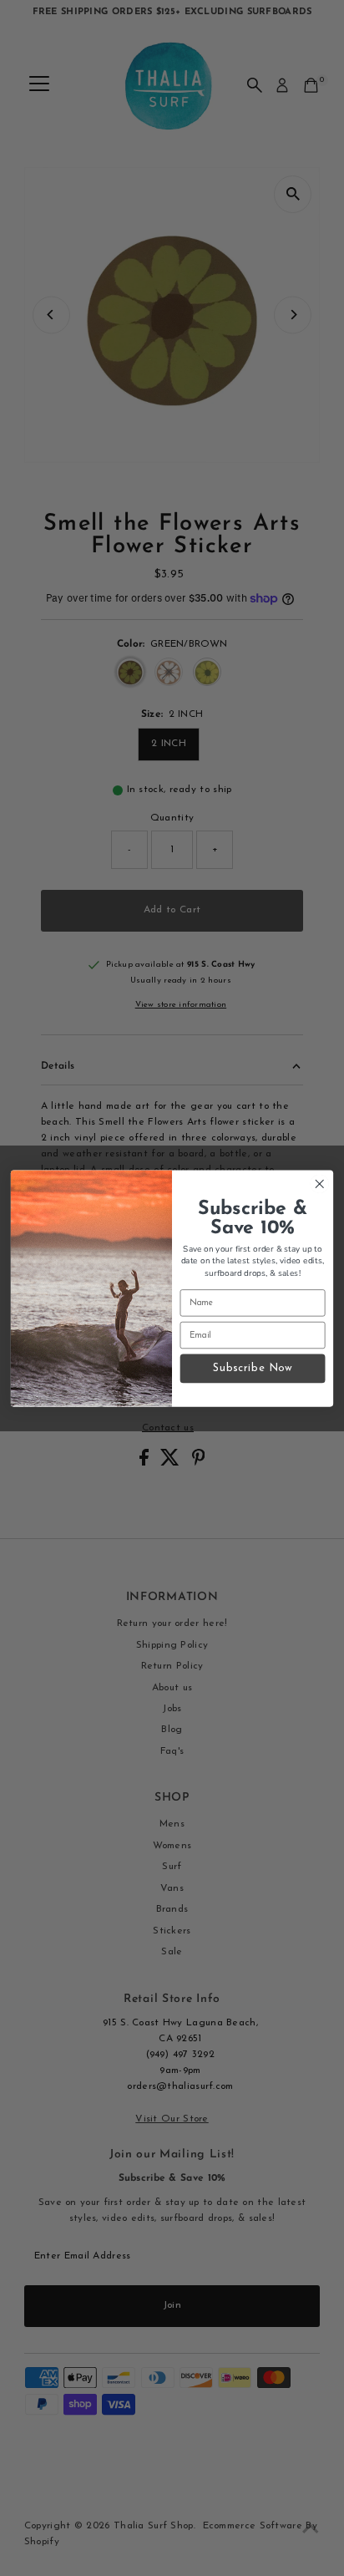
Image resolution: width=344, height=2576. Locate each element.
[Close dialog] (319, 1184)
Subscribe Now (253, 1368)
